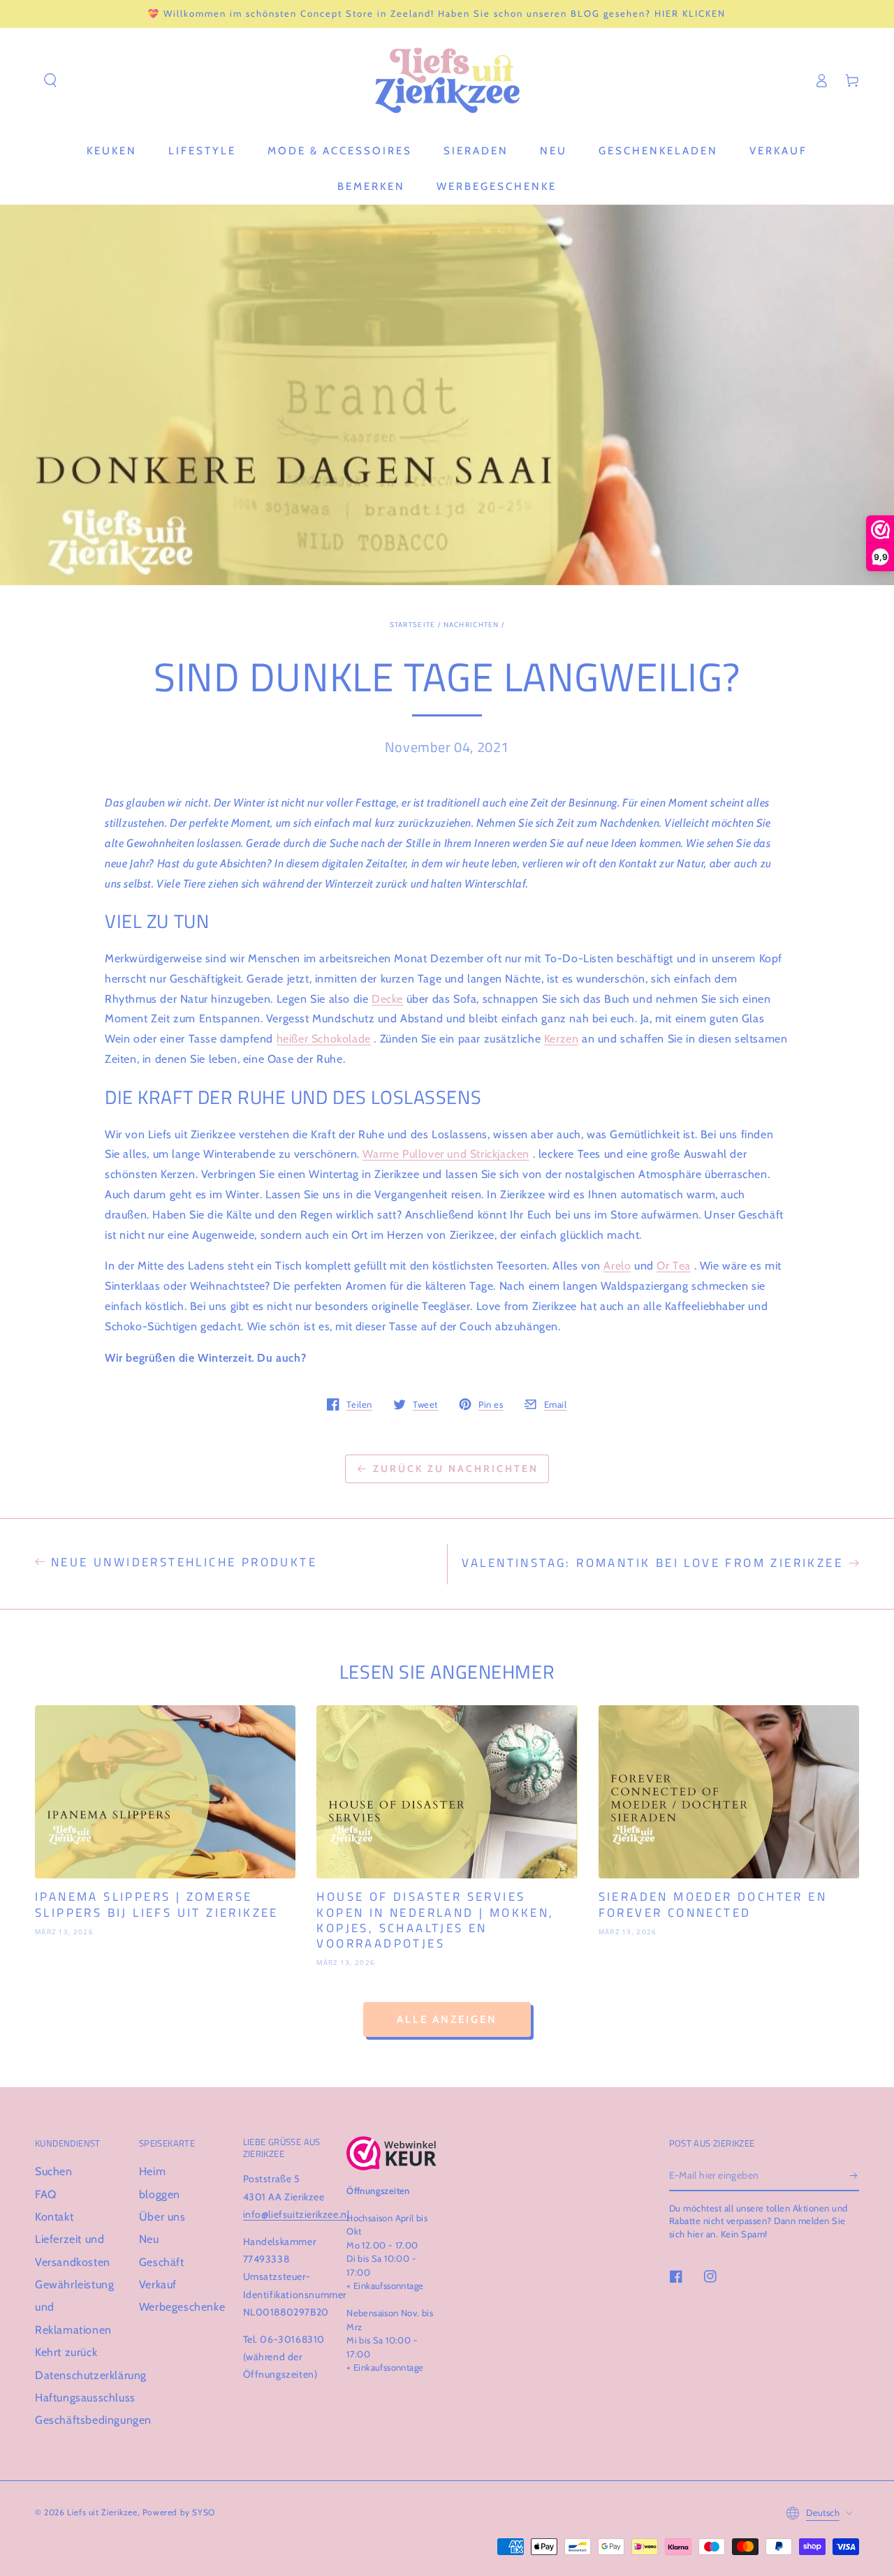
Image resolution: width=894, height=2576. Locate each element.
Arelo (617, 1266)
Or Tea (674, 1266)
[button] (50, 80)
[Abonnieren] (855, 2175)
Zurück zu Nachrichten (456, 1469)
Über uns (162, 2217)
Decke (387, 999)
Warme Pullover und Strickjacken (446, 1154)
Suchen (54, 2171)
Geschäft (162, 2262)
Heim (152, 2171)
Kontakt (54, 2217)
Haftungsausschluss (85, 2398)
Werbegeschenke (182, 2307)
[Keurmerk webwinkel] (391, 2153)
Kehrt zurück (66, 2352)
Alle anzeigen (447, 2019)
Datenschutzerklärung (91, 2375)
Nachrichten (471, 625)
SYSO (203, 2512)
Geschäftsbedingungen (93, 2420)
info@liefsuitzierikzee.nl (296, 2214)
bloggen (160, 2194)
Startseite (413, 625)
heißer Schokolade (324, 1039)
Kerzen (562, 1039)
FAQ (46, 2194)
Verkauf (158, 2284)
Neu (149, 2239)
